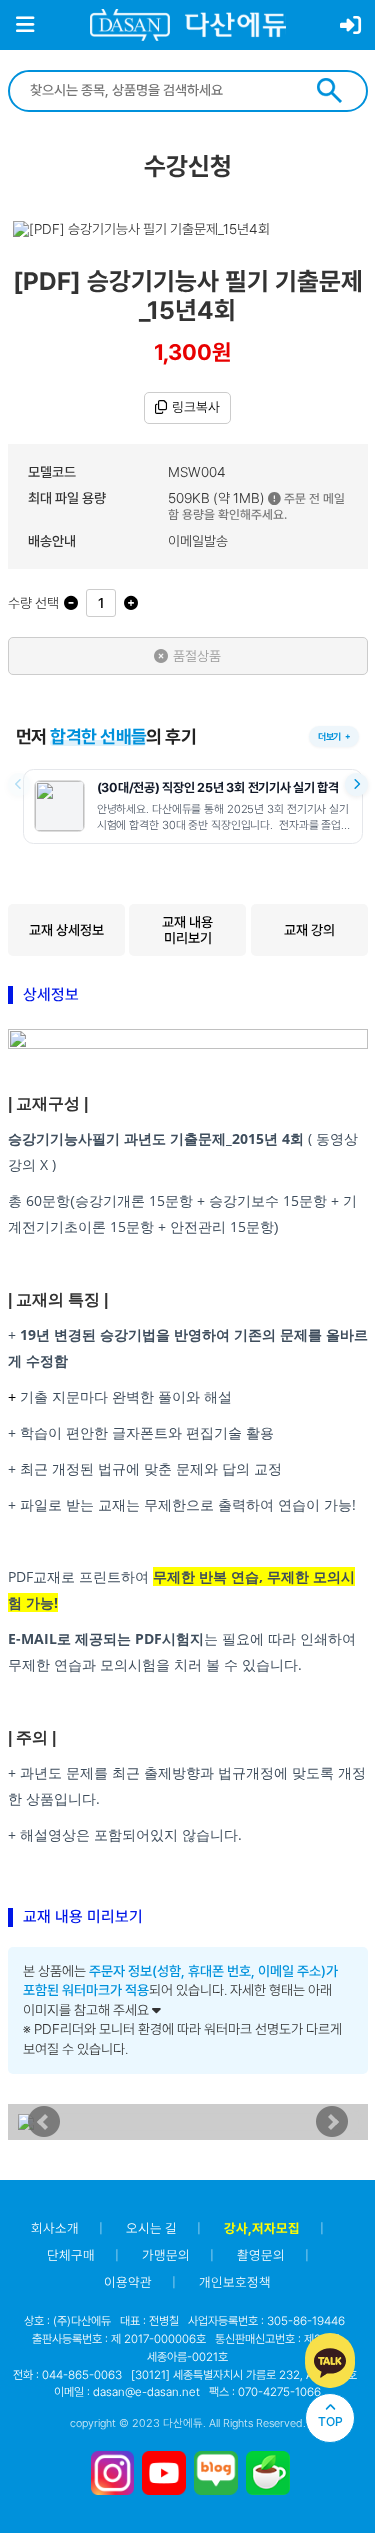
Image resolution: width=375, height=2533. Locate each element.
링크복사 (196, 407)
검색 (329, 90)
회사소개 (55, 2228)
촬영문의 (261, 2255)
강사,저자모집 (262, 2228)
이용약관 (128, 2282)
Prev (44, 2122)
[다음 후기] (356, 784)
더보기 (329, 736)
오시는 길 (151, 2228)
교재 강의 (309, 930)
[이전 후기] (19, 784)
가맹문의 (166, 2255)
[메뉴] (25, 25)
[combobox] (161, 90)
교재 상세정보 (66, 930)
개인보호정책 (235, 2282)
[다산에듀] (188, 25)
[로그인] (350, 25)
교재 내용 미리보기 (187, 930)
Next (332, 2122)
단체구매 (71, 2255)
